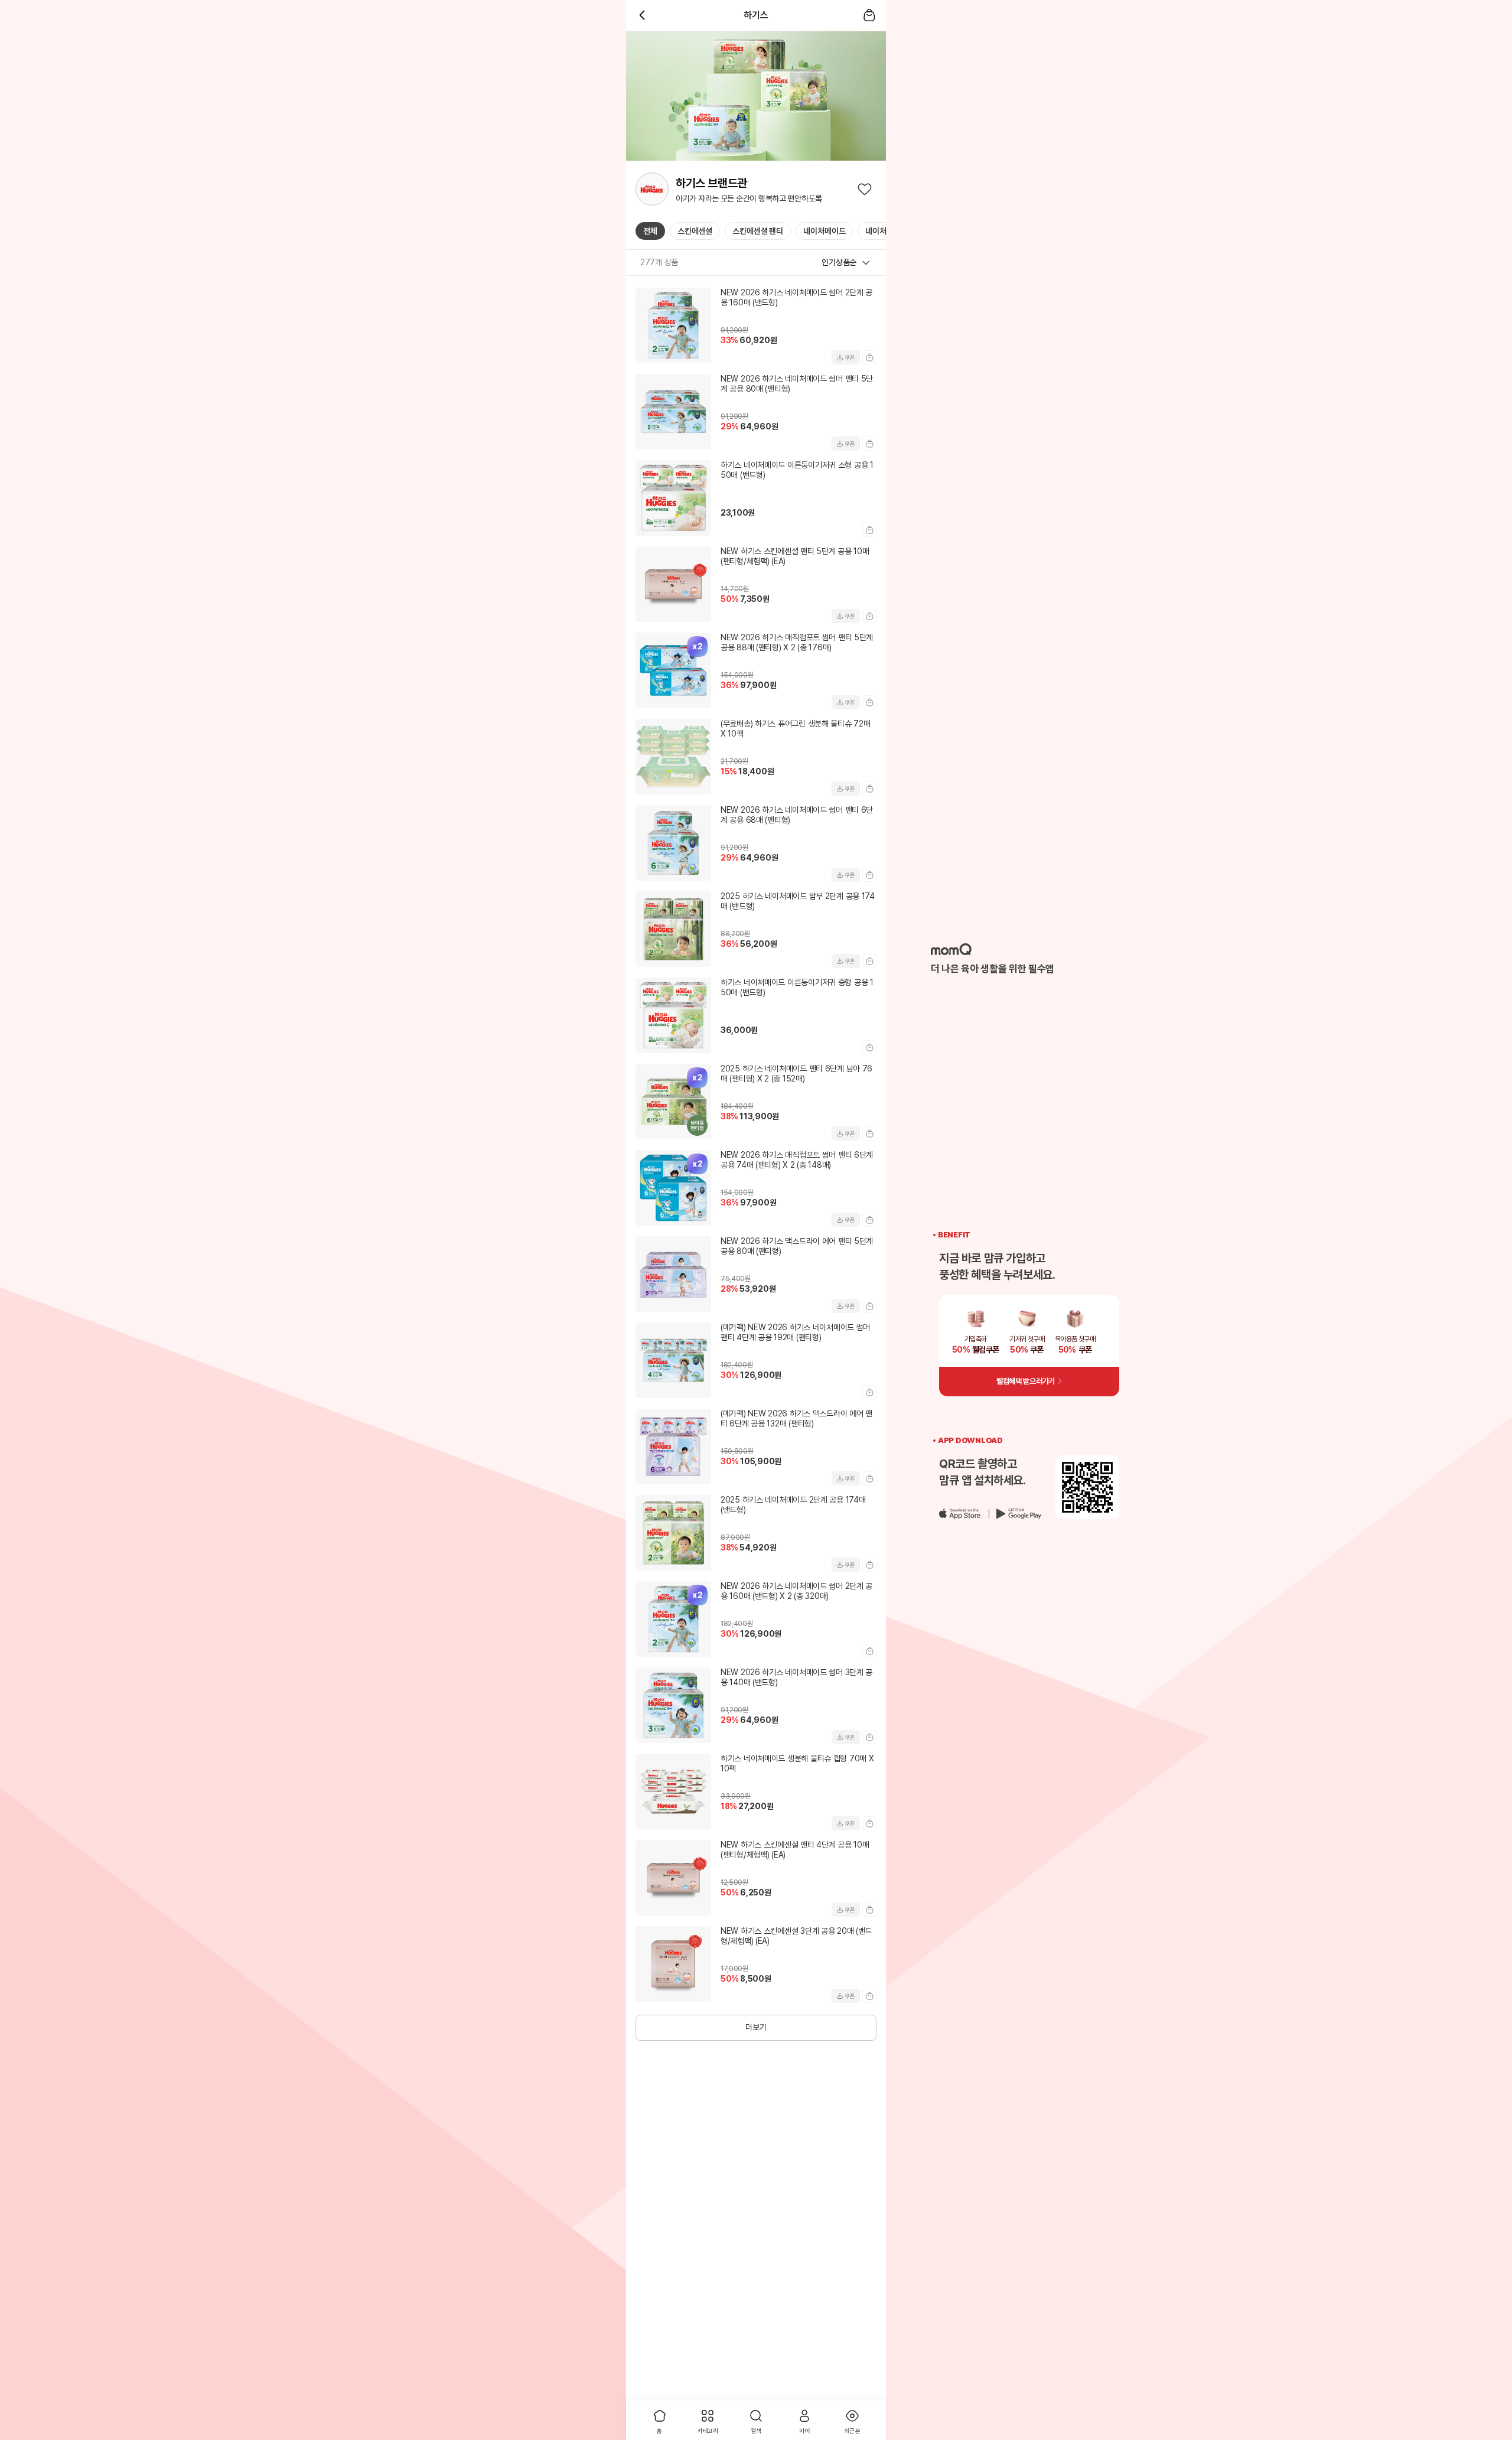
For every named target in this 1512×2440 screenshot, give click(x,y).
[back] (643, 15)
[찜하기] (865, 189)
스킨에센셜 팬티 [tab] (758, 231)
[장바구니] (869, 15)
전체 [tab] (650, 231)
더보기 (756, 2027)
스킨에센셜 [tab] (695, 231)
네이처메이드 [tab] (824, 231)
